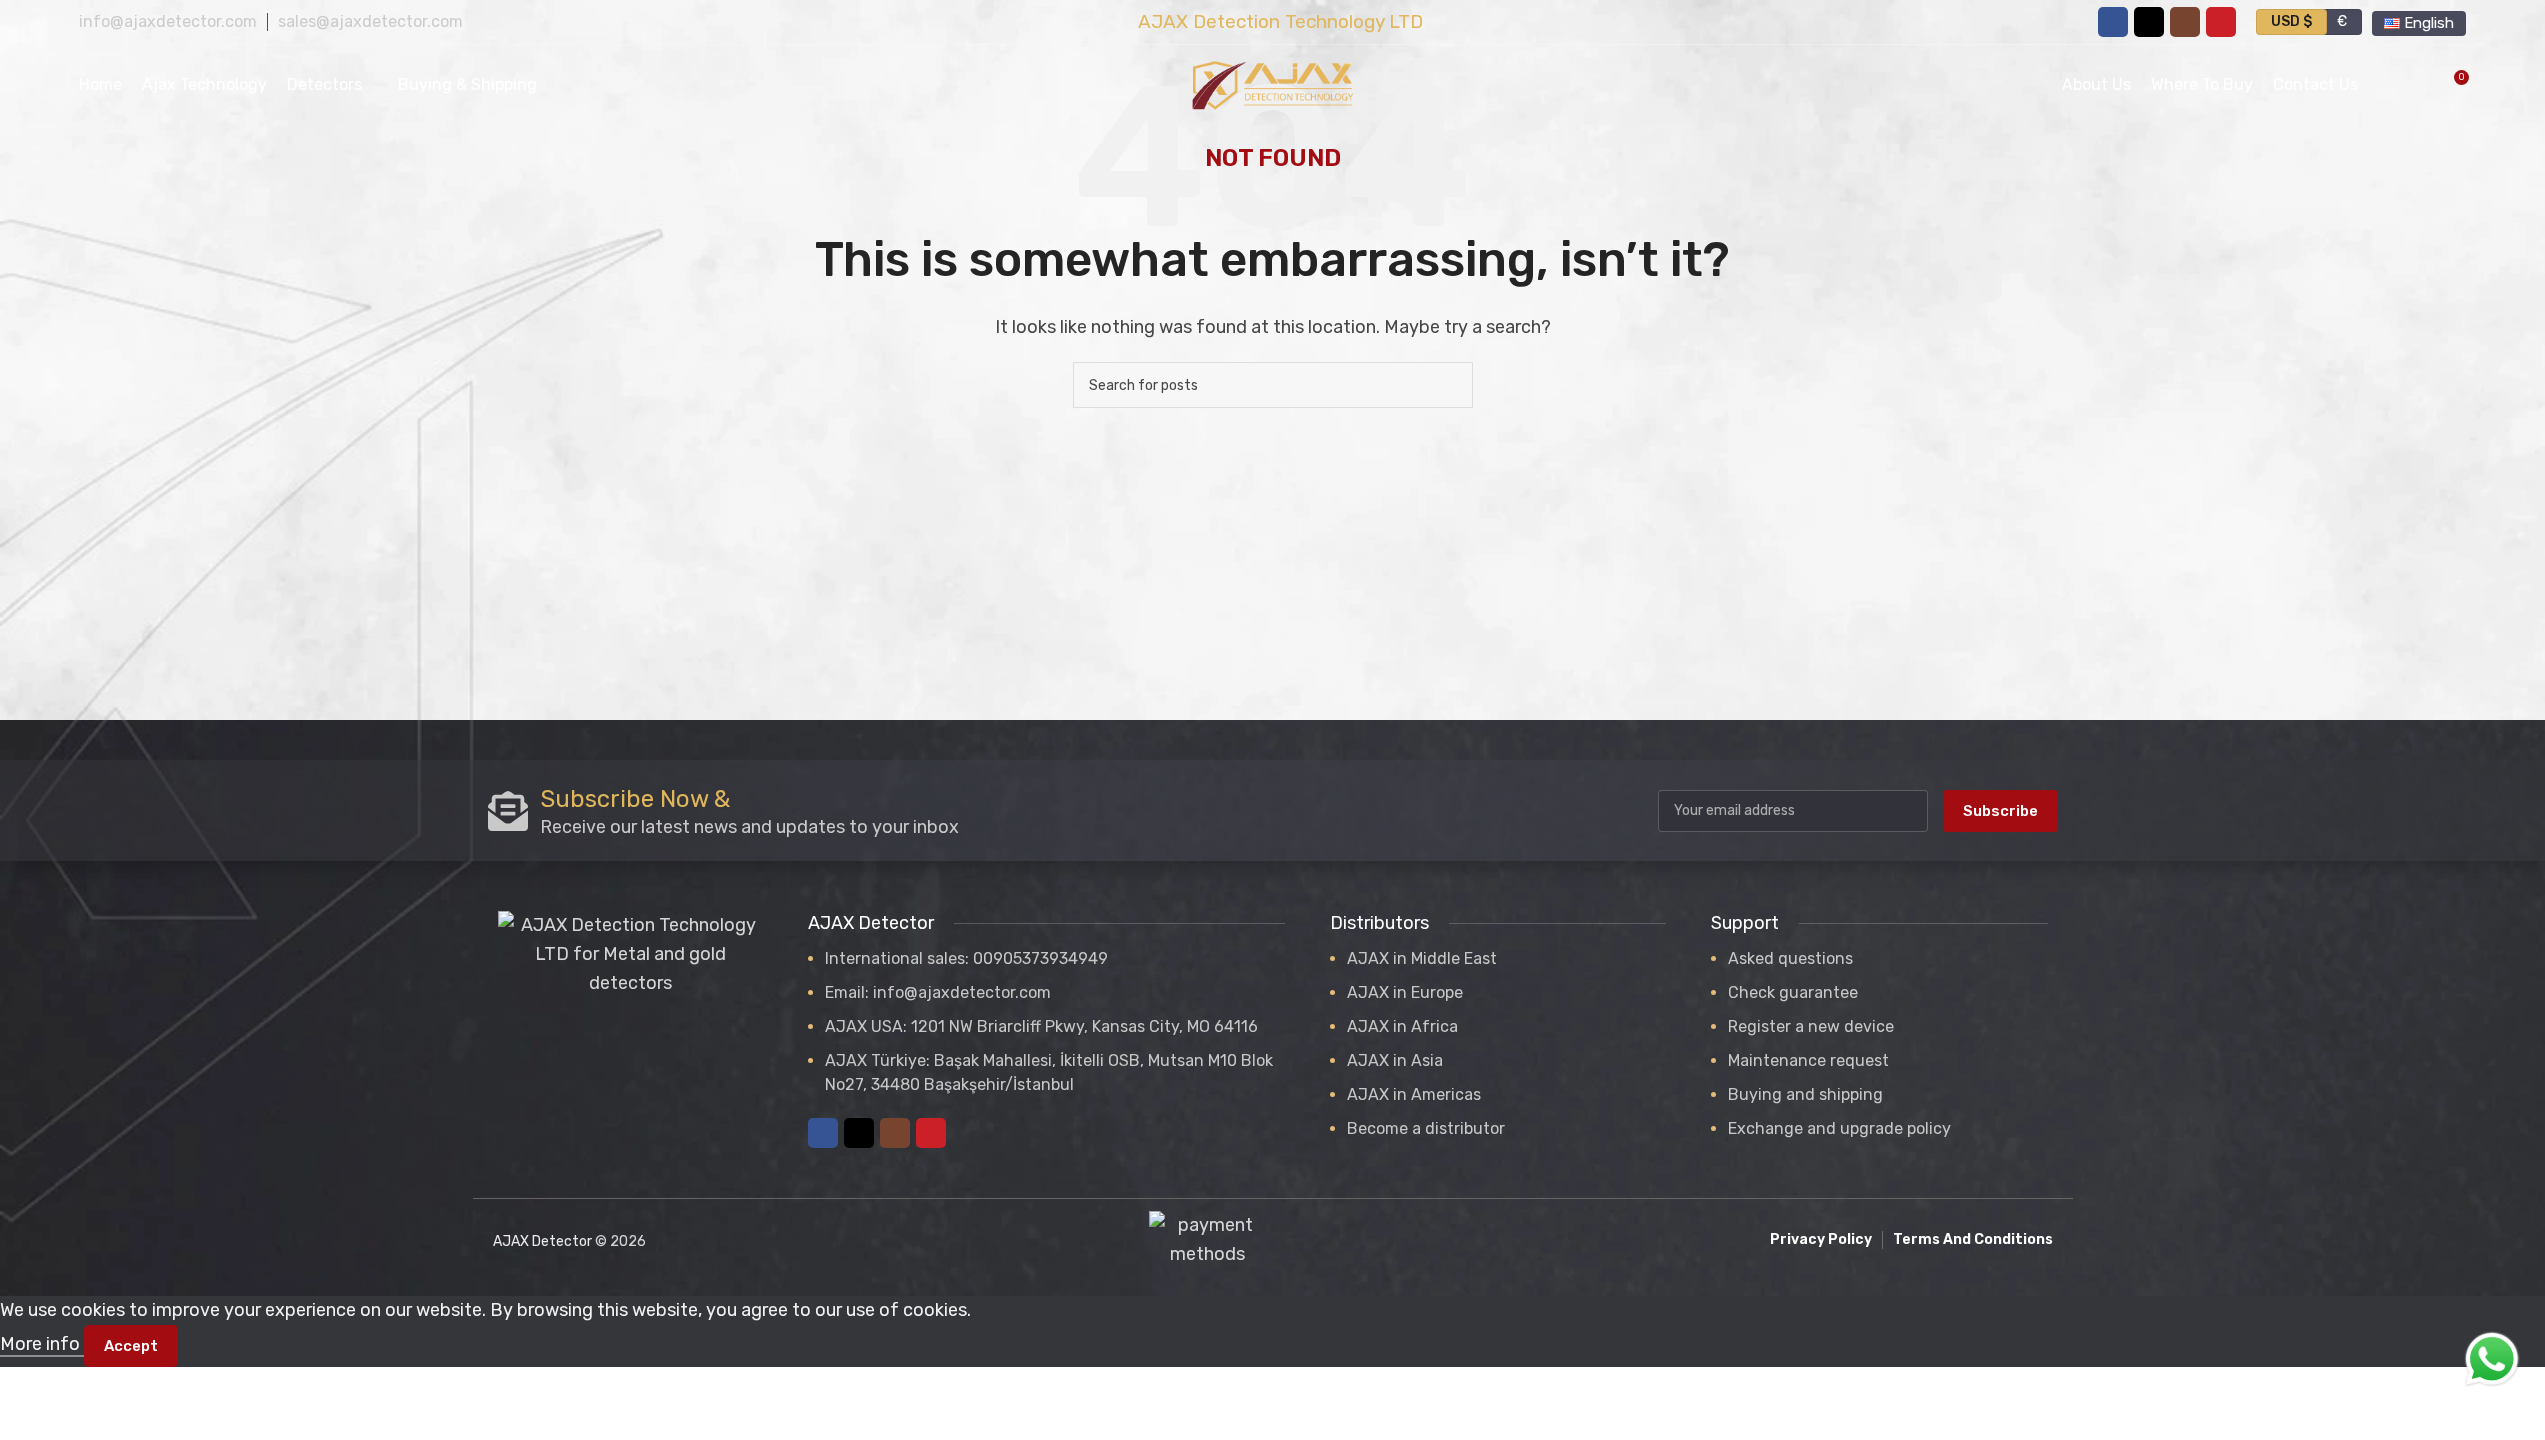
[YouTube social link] (2221, 22)
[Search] (1450, 385)
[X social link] (2149, 22)
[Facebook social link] (2113, 22)
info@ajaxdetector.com (168, 21)
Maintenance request (1808, 1060)
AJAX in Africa (1402, 1026)
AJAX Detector (542, 1241)
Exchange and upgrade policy (1839, 1128)
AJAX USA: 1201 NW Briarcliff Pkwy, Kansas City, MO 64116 (1041, 1026)
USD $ (2291, 21)
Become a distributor (1426, 1128)
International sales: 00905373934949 (966, 958)
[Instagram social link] (2185, 22)
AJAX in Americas (1414, 1094)
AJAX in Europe (1405, 992)
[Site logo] (1273, 84)
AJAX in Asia (1395, 1060)
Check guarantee (1793, 992)
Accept (131, 1346)
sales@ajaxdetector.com (370, 21)
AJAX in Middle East (1422, 958)
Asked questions (1790, 958)
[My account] (2386, 85)
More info (42, 1344)
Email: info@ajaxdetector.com (938, 992)
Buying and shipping (1805, 1094)
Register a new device (1811, 1026)
